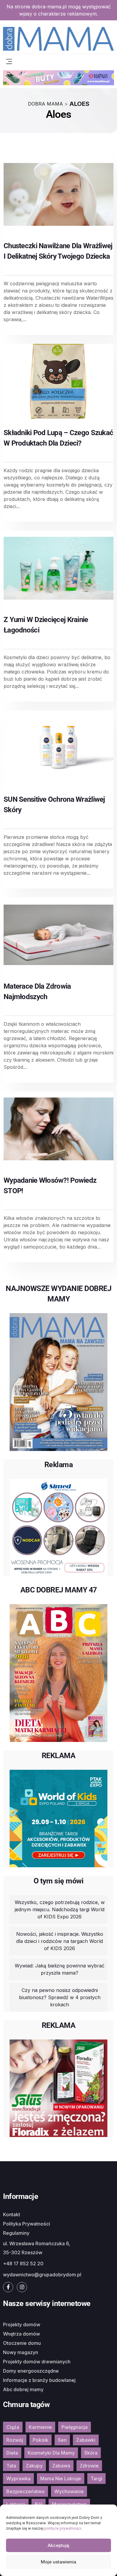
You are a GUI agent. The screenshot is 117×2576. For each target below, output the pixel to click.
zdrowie (89, 2466)
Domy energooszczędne (31, 2371)
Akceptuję (58, 2545)
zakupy (34, 2466)
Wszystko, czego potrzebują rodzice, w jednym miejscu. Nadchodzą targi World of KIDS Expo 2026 (60, 1909)
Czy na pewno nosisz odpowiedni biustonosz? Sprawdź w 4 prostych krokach (60, 1997)
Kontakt (12, 2214)
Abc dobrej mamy (23, 2389)
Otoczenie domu (22, 2343)
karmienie (40, 2427)
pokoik (40, 2440)
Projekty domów (22, 2325)
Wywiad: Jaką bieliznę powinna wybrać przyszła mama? (60, 1969)
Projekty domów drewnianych (37, 2362)
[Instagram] (22, 2287)
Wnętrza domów (21, 2334)
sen (62, 2440)
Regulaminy (16, 2233)
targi (96, 2479)
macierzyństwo (69, 2504)
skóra (91, 2453)
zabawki (86, 2440)
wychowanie (69, 2491)
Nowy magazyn (21, 2352)
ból (39, 2504)
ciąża (13, 2427)
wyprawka (18, 2479)
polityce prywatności (63, 2528)
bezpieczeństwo (25, 2491)
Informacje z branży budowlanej (39, 2380)
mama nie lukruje (61, 2479)
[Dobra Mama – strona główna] (58, 38)
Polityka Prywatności (27, 2224)
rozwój (15, 2440)
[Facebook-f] (8, 2287)
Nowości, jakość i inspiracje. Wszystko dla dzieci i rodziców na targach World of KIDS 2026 (60, 1941)
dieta (12, 2453)
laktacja (16, 2504)
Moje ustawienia (58, 2562)
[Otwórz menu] (9, 61)
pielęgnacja (75, 2427)
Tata (11, 2466)
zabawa (61, 2466)
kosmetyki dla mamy (51, 2453)
